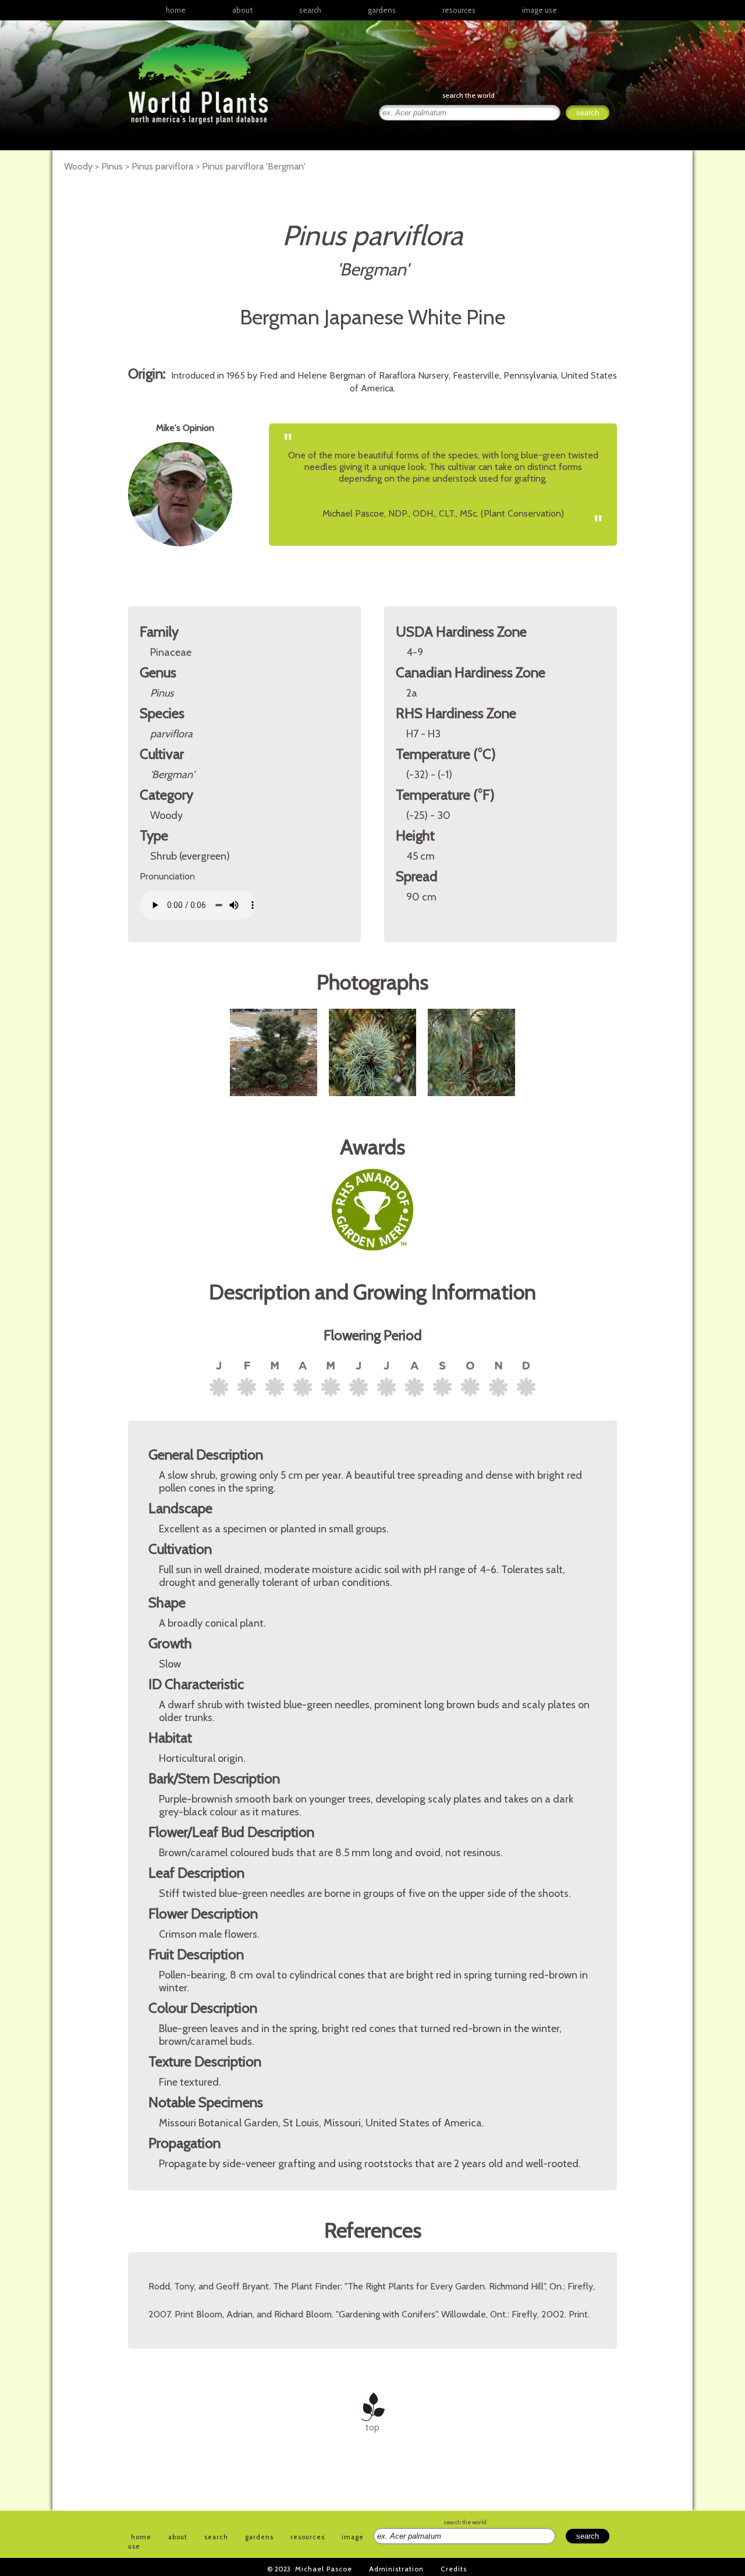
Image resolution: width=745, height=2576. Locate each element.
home (176, 10)
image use (540, 10)
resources (308, 2537)
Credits (454, 2569)
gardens (382, 10)
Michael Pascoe (324, 2569)
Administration (396, 2569)
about (242, 10)
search (310, 10)
